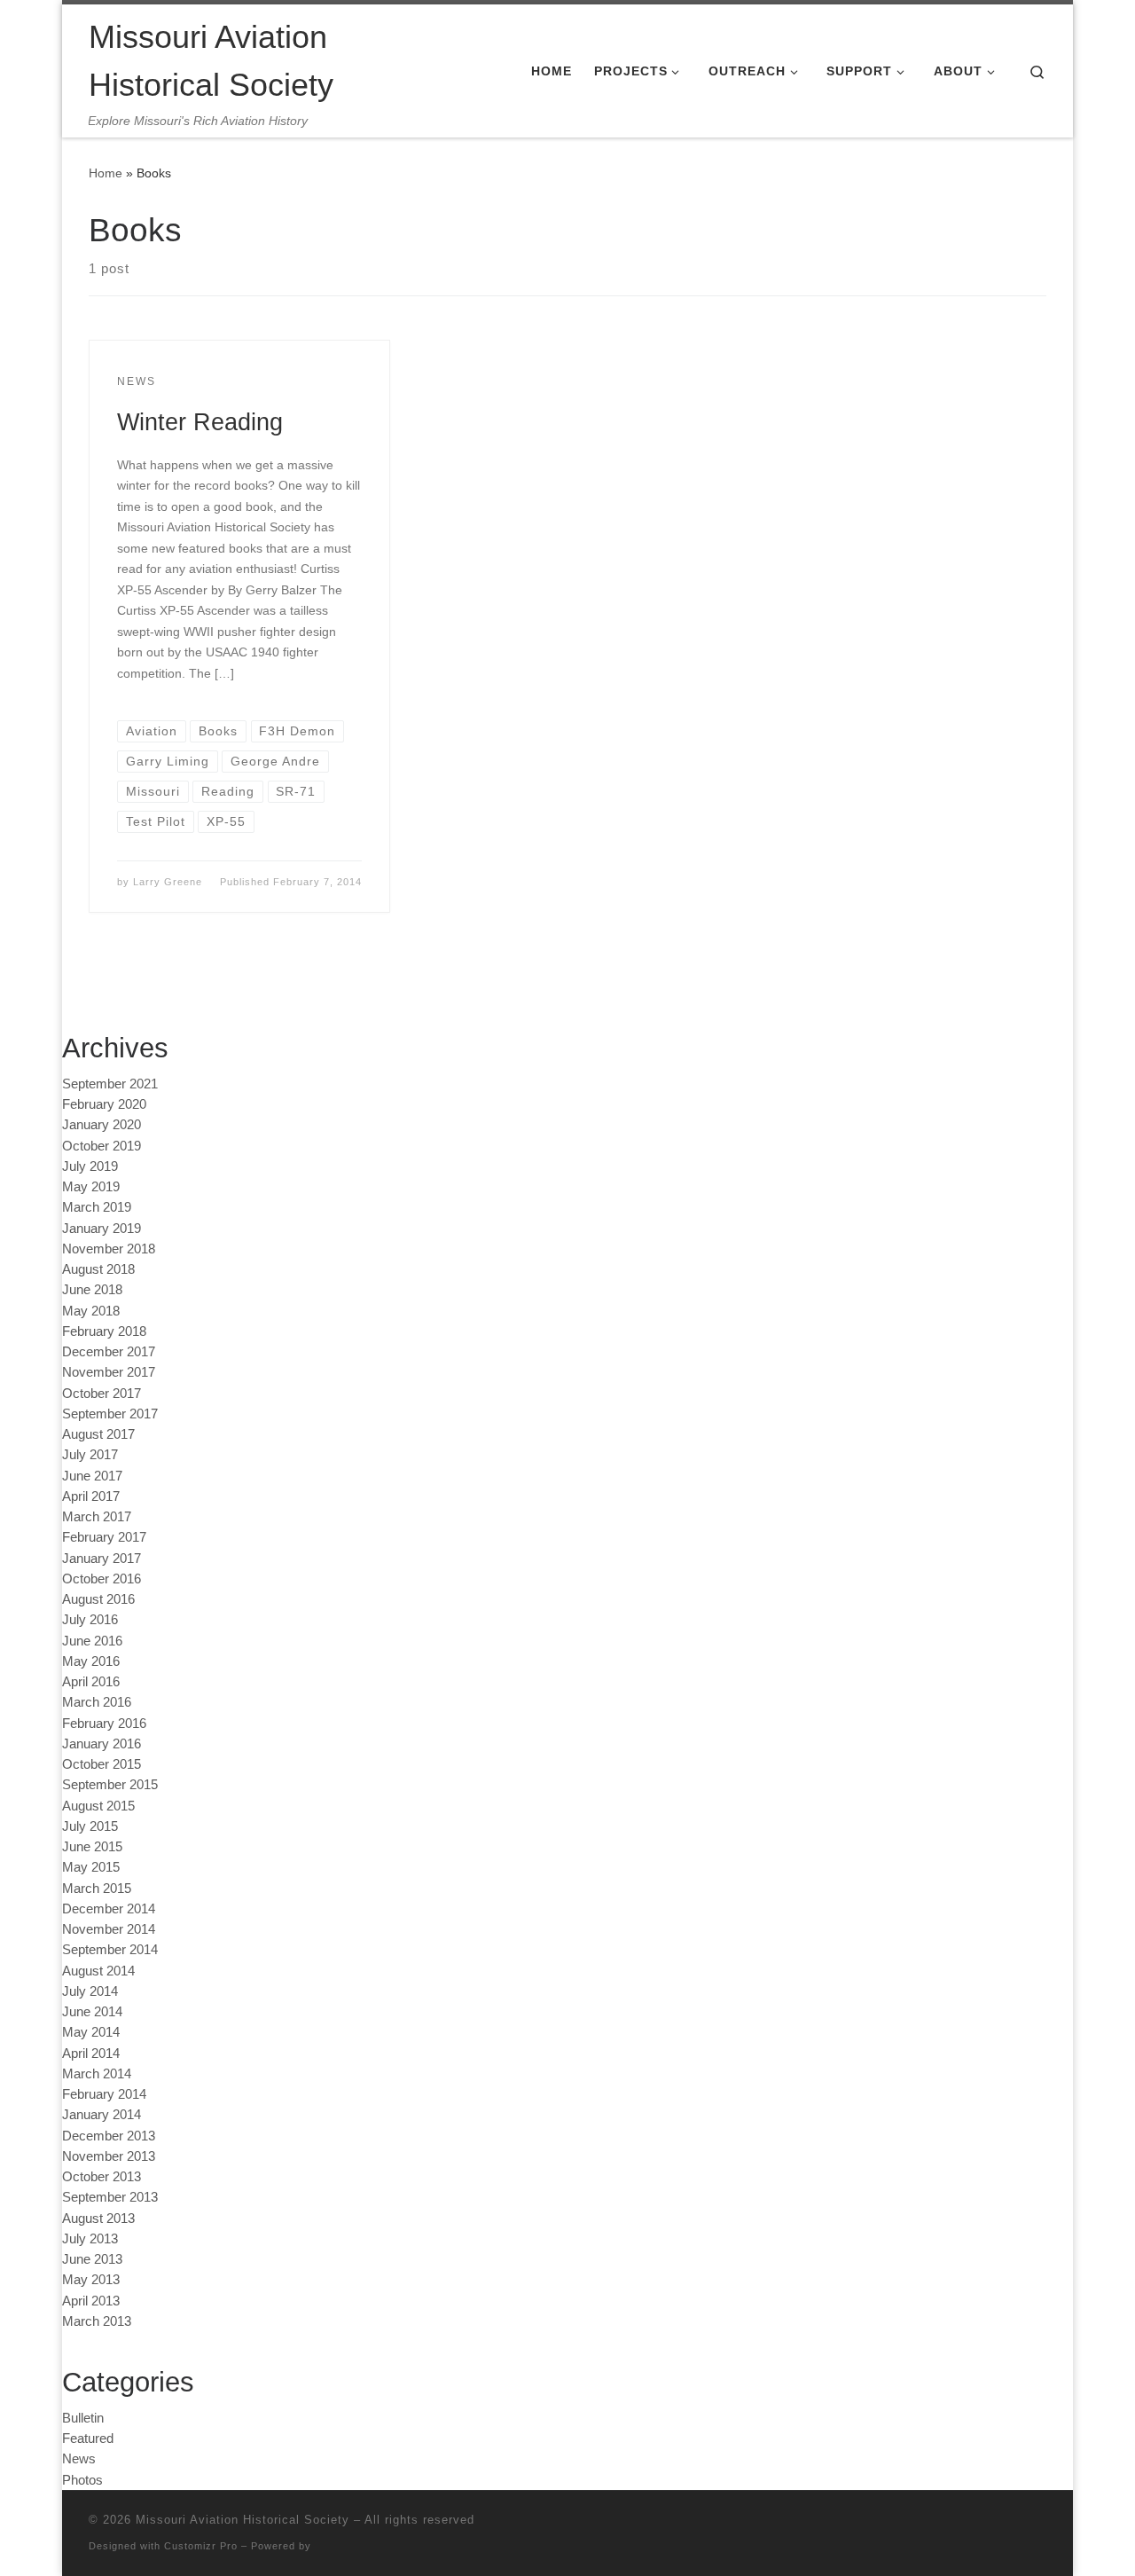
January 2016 (102, 1744)
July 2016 (90, 1619)
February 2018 (104, 1331)
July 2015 (90, 1826)
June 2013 (92, 2259)
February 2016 (104, 1723)
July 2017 (90, 1454)
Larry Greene (168, 882)
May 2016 (91, 1661)
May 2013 (91, 2279)
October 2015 (102, 1764)
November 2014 (109, 1929)
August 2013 (98, 2218)
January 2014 (102, 2114)
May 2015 (91, 1867)
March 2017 (97, 1516)
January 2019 (102, 1228)
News (79, 2458)
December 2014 (109, 1908)
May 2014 (91, 2032)
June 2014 (92, 2011)
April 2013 (91, 2301)
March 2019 (97, 1207)
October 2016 (102, 1579)
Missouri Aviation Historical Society (243, 2520)
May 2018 (91, 1311)
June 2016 (92, 1641)
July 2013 (90, 2238)
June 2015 (92, 1846)
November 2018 (109, 1249)
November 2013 (109, 2156)
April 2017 (91, 1496)
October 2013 (102, 2176)
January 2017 (102, 1558)
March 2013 (97, 2321)
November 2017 (109, 1372)
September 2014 (110, 1949)
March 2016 (97, 1702)
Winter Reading (200, 422)
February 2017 (104, 1537)
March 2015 (97, 1888)
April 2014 (91, 2053)
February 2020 (104, 1104)
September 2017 (110, 1414)
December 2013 (109, 2136)
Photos (82, 2480)
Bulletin (83, 2418)
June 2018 (92, 1289)
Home (106, 173)
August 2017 (98, 1434)
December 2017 (109, 1351)
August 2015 (98, 1806)
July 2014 (90, 1991)
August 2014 (98, 1971)
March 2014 (97, 2073)
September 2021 (110, 1084)
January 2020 (102, 1124)
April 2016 (91, 1681)
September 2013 (110, 2197)
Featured (88, 2438)
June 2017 (92, 1476)
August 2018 (98, 1269)
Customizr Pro (201, 2546)
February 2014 (104, 2094)
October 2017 (102, 1393)
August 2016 (98, 1599)
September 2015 (110, 1784)
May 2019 (91, 1186)
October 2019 (102, 1146)
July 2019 (90, 1166)
